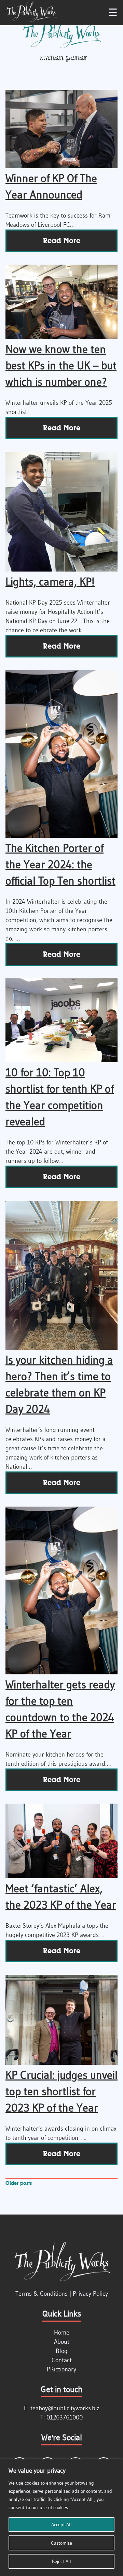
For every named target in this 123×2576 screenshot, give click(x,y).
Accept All (61, 2525)
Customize (61, 2543)
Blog (62, 2351)
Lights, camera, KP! (50, 582)
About (62, 2342)
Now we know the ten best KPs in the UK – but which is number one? (61, 365)
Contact (62, 2360)
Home (62, 2333)
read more (62, 241)
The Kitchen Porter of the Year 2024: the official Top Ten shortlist (60, 864)
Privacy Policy (90, 2294)
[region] (61, 2518)
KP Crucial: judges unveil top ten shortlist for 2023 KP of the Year (61, 2091)
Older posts (19, 2183)
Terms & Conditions (42, 2294)
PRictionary (61, 2369)
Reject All (61, 2561)
